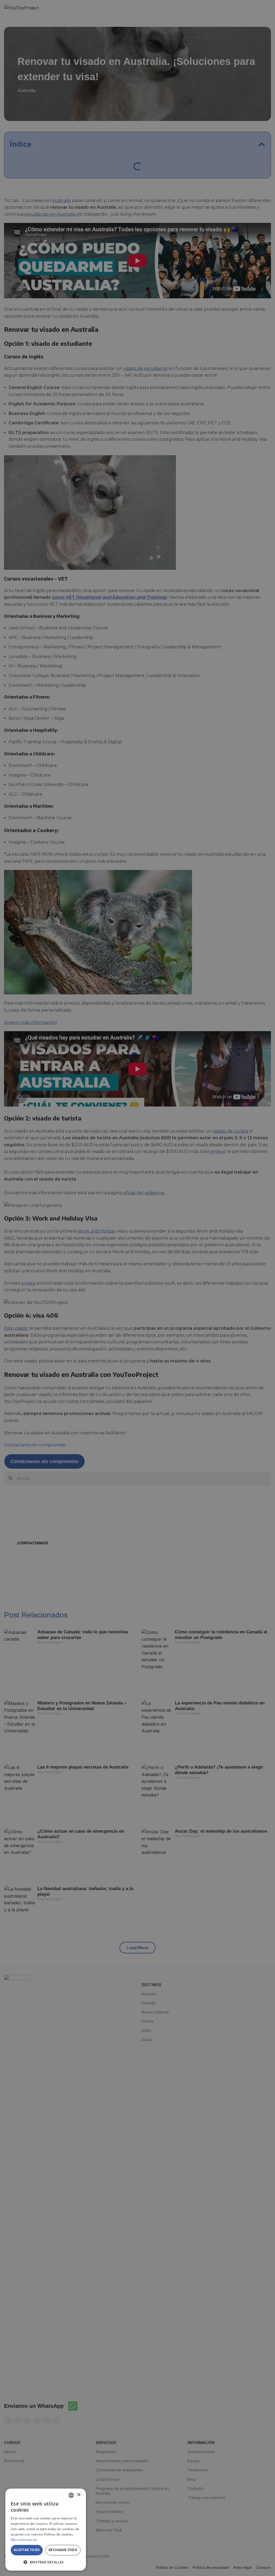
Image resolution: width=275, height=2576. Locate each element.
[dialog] (46, 2530)
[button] (46, 2562)
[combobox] (71, 2495)
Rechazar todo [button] (63, 2550)
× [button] (79, 2495)
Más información (24, 2540)
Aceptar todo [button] (27, 2550)
